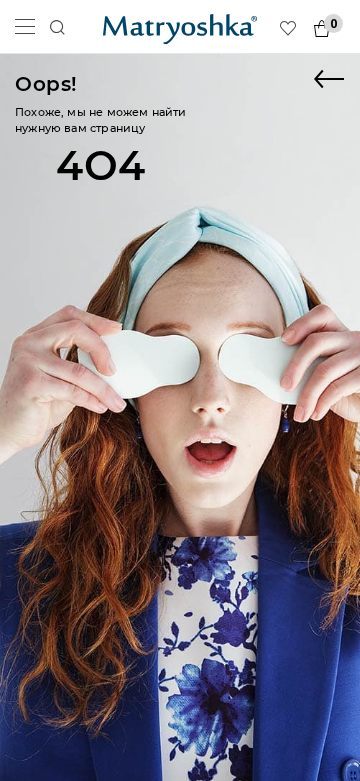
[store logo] (180, 27)
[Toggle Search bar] (57, 27)
